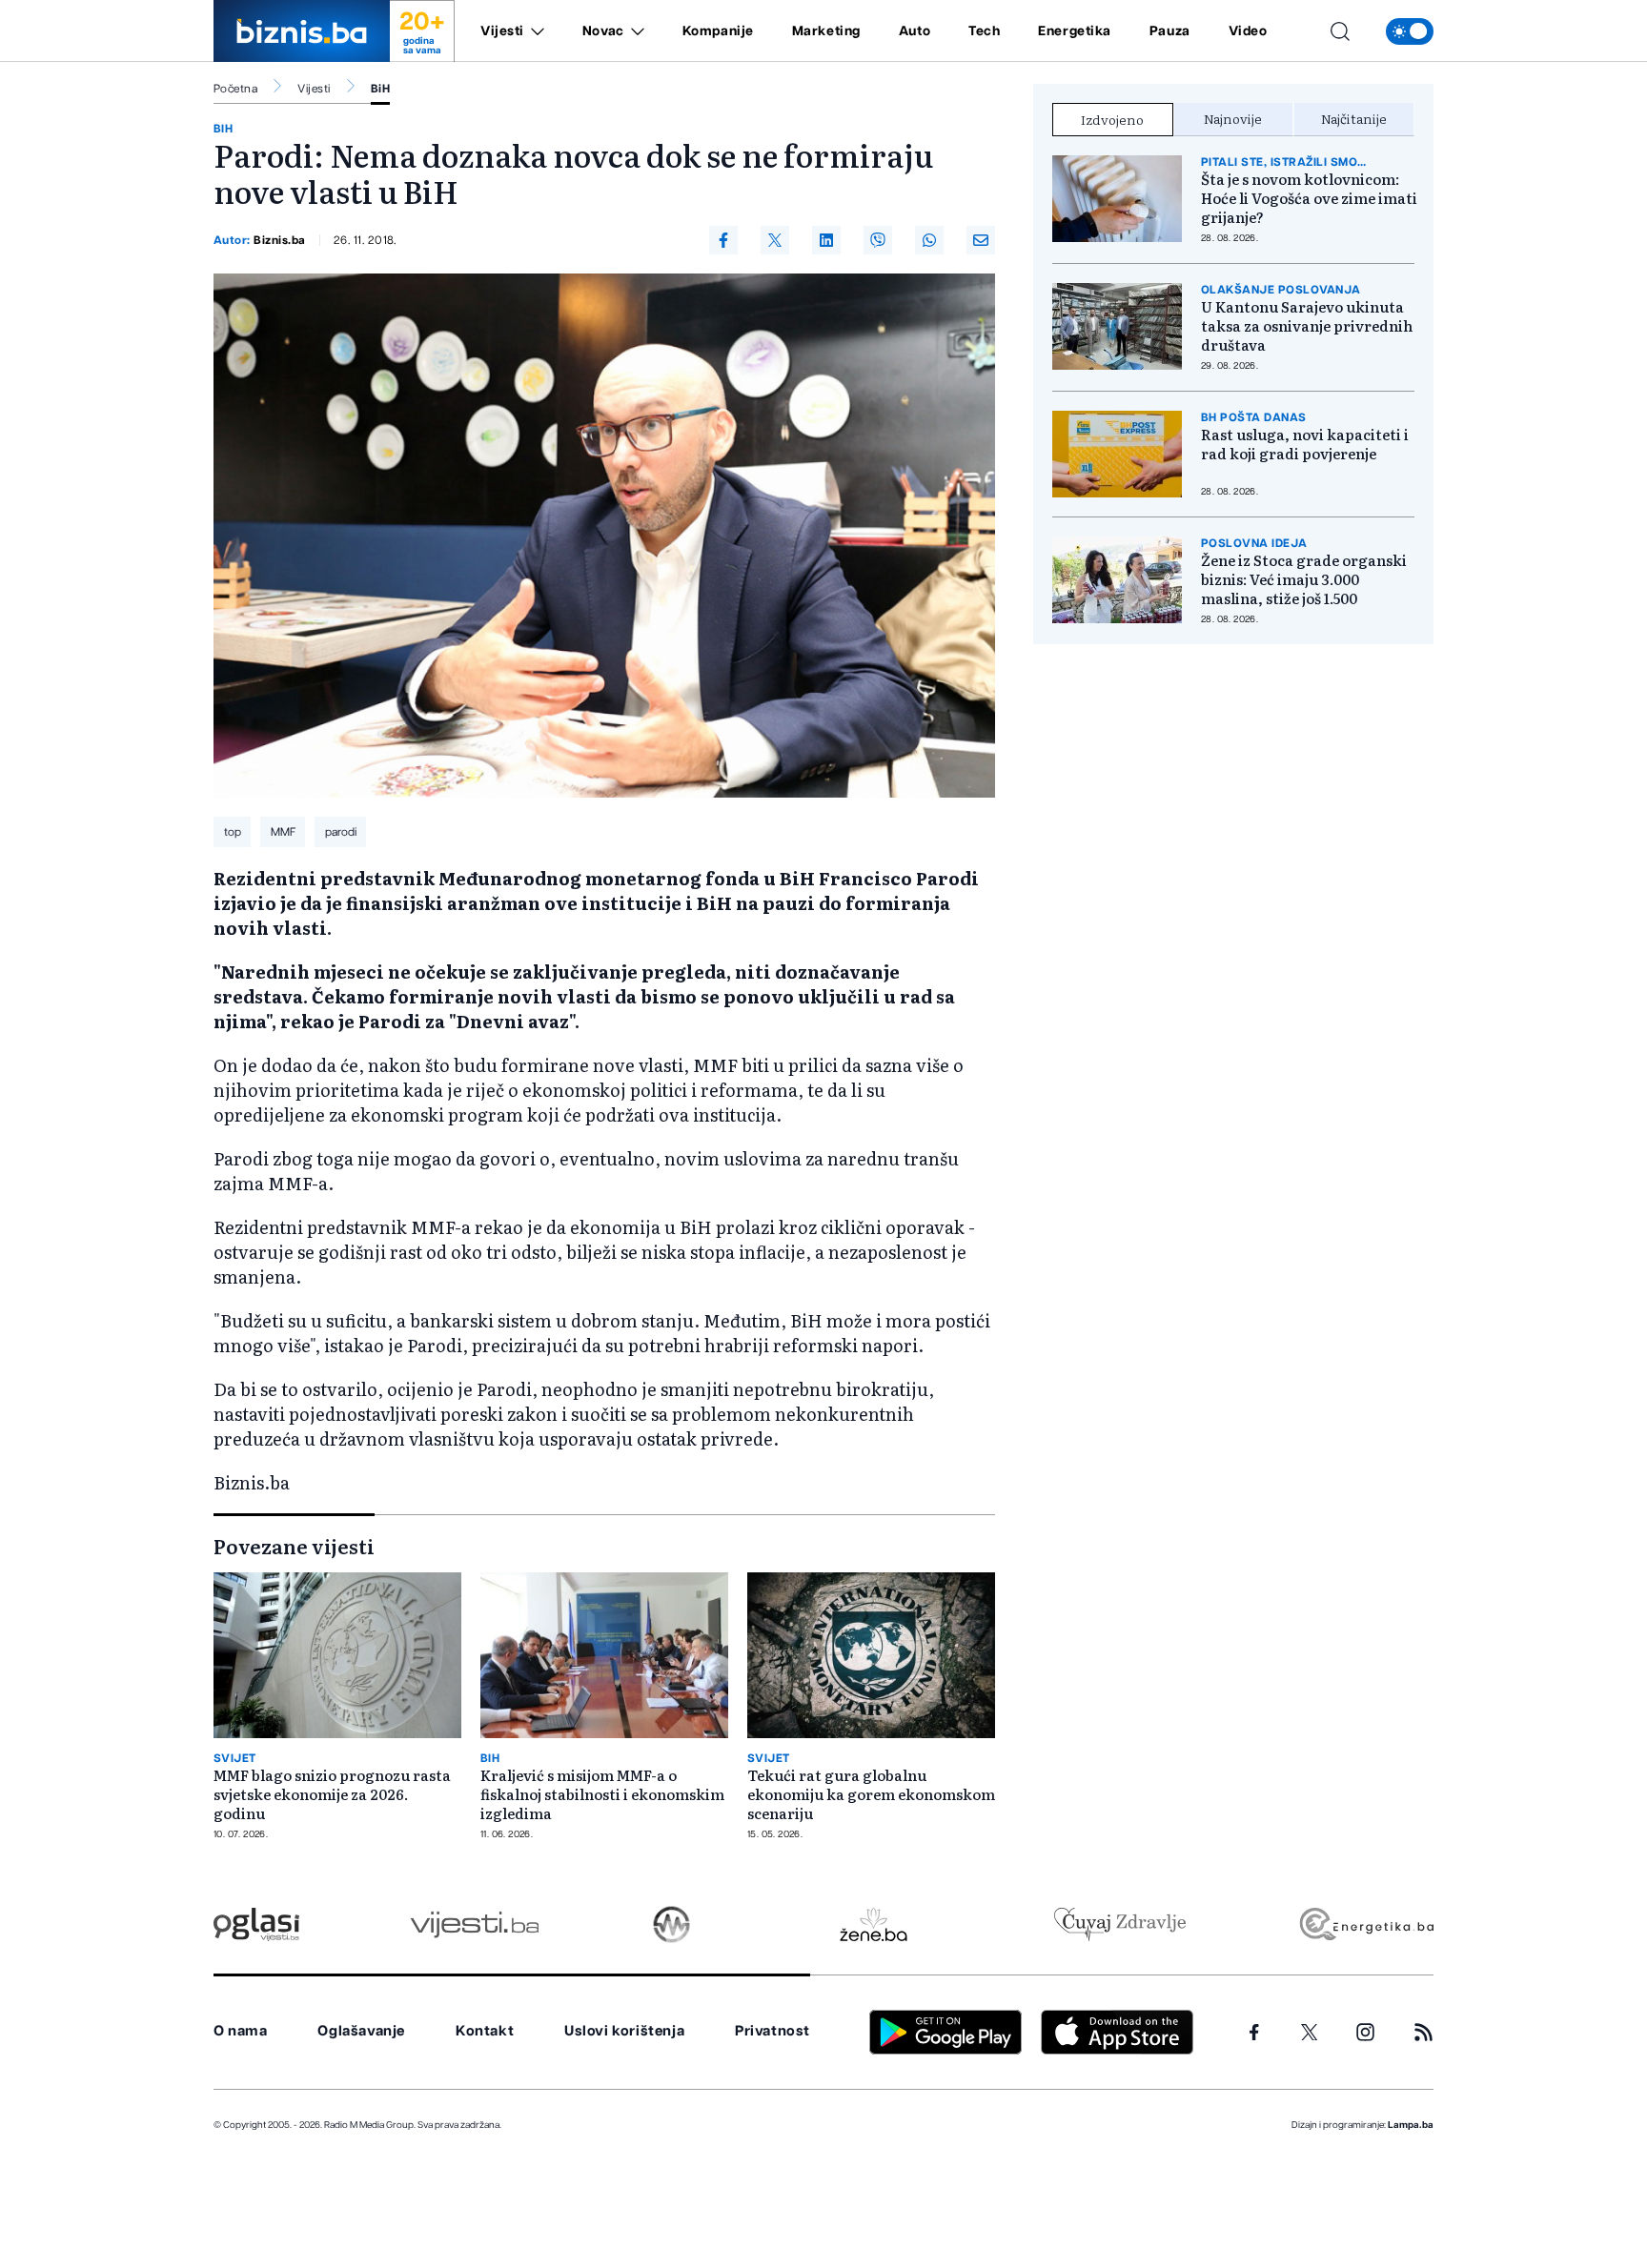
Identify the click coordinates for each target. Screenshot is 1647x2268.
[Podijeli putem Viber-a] (878, 240)
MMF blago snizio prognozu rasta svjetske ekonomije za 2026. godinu (332, 1794)
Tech (984, 31)
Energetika (1075, 31)
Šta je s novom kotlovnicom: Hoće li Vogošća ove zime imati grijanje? (1309, 198)
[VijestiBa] (474, 1924)
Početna (235, 89)
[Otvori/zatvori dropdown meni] (534, 31)
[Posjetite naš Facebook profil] (1254, 2033)
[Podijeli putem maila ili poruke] (981, 240)
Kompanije (718, 31)
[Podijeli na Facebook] (723, 240)
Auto (915, 31)
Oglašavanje (361, 2031)
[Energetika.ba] (1365, 1924)
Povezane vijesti (294, 1546)
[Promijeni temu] (1410, 31)
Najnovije (1233, 118)
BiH (380, 89)
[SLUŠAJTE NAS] (671, 1924)
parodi (341, 832)
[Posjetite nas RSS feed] (1423, 2032)
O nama (241, 2031)
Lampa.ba (1411, 2125)
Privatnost (773, 2031)
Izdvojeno (1112, 119)
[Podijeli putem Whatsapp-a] (929, 240)
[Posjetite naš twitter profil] (1310, 2033)
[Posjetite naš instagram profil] (1365, 2032)
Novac (603, 31)
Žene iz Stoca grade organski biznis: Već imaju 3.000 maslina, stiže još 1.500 (1304, 579)
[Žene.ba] (874, 1924)
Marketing (826, 31)
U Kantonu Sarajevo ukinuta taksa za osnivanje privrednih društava (1307, 326)
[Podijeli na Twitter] (775, 240)
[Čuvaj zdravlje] (1119, 1924)
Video (1248, 31)
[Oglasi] (256, 1924)
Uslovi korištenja (624, 2031)
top (233, 832)
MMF (283, 832)
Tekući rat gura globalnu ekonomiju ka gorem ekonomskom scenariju (871, 1794)
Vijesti (502, 31)
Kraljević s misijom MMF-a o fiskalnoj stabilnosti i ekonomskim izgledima (602, 1794)
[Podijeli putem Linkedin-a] (826, 240)
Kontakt (485, 2031)
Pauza (1170, 31)
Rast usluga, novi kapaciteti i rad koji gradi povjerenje (1305, 444)
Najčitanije (1354, 118)
